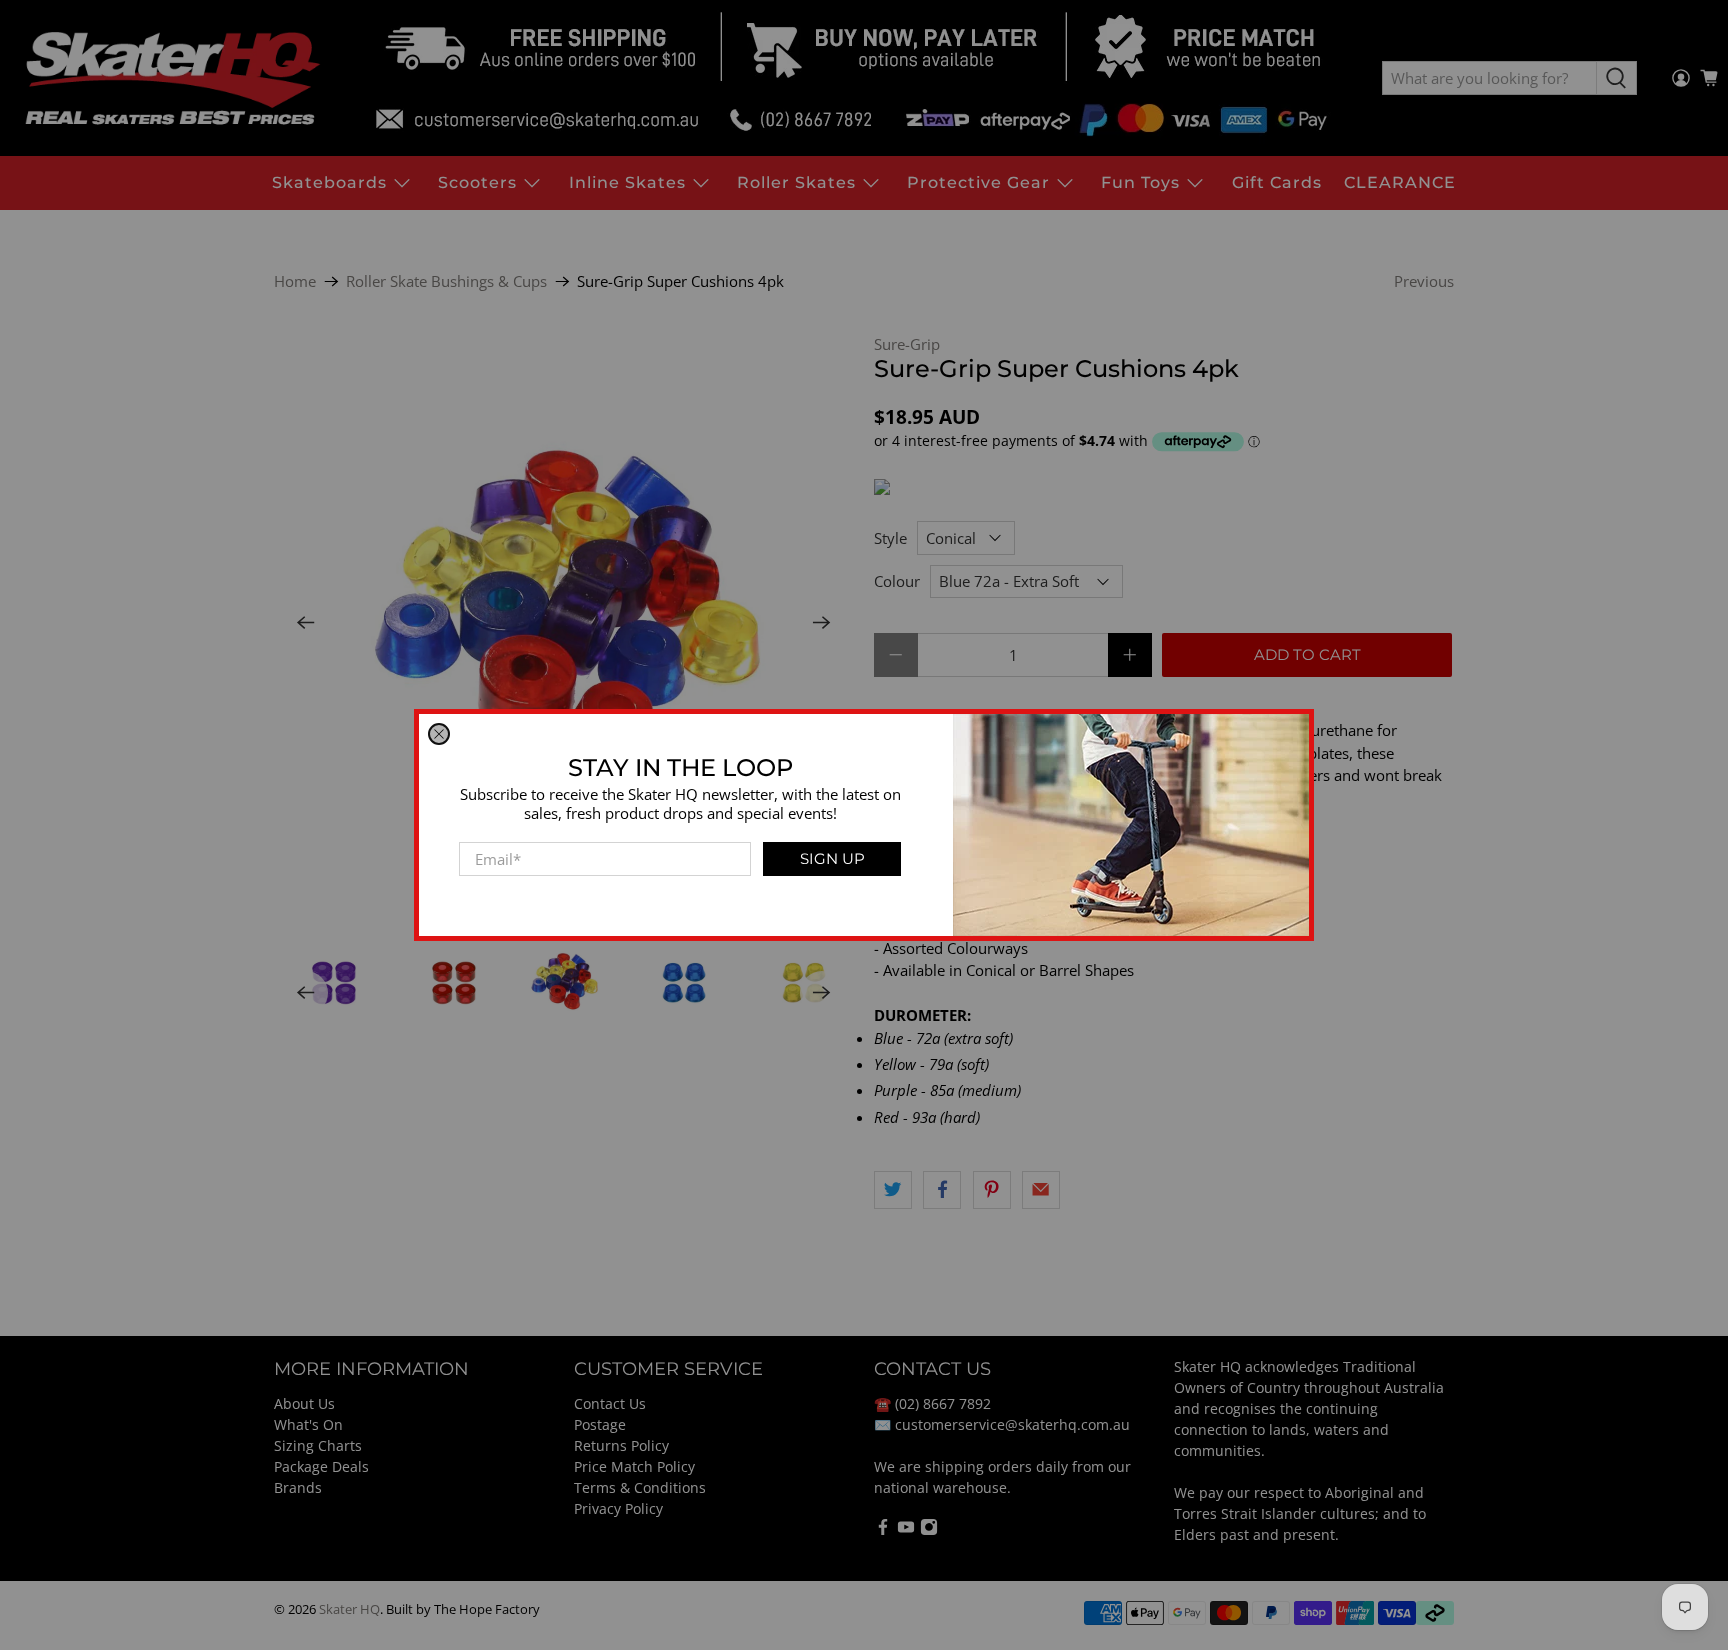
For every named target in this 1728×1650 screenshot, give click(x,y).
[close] (439, 734)
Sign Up (832, 858)
